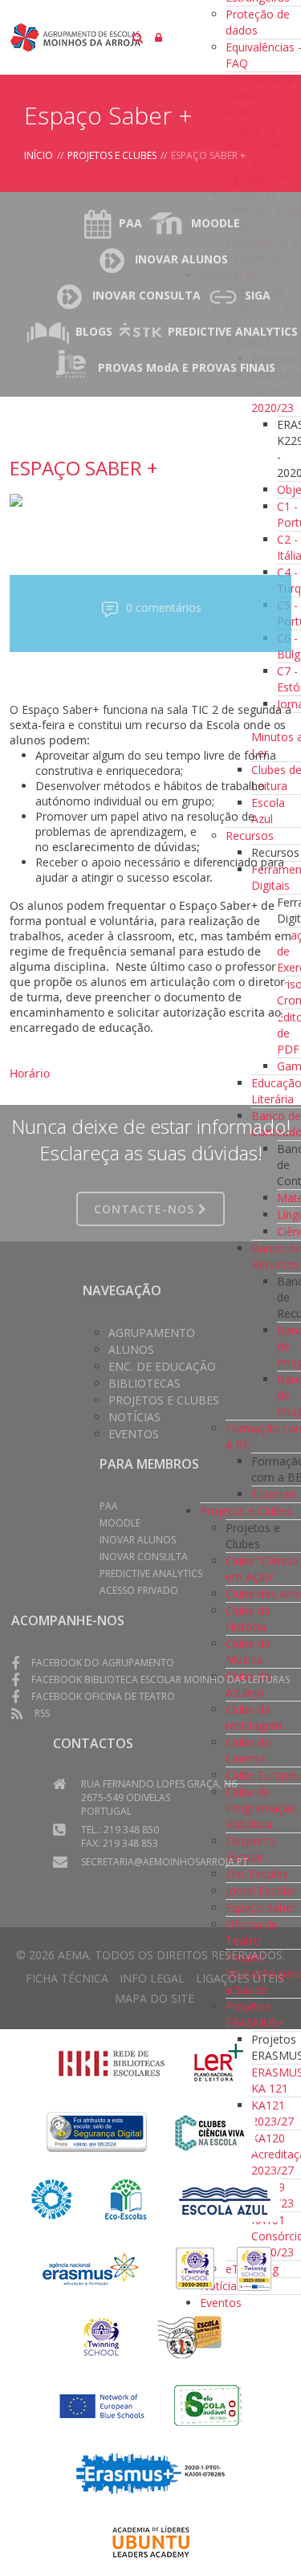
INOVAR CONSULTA (146, 295)
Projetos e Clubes (112, 155)
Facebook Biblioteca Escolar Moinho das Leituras (161, 1679)
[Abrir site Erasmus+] (92, 2267)
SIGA (258, 295)
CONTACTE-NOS (146, 1209)
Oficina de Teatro (252, 1932)
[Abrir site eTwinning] (195, 2267)
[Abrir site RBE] (112, 2062)
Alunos (131, 1349)
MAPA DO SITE (155, 1998)
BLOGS (94, 331)
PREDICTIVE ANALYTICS (233, 331)
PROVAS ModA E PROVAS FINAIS (187, 367)
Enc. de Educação (162, 1366)
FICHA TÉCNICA (67, 1978)
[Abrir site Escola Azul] (225, 2198)
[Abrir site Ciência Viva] (209, 2130)
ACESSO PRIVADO (139, 1590)
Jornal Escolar (261, 1891)
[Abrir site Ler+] (219, 2062)
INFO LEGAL (152, 1978)
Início (39, 155)
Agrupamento (152, 1333)
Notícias (134, 1417)
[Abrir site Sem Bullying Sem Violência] (189, 2336)
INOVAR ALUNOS (181, 259)
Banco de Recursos (276, 1256)
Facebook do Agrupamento (103, 1663)
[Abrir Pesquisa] (138, 37)
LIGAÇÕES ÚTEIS (240, 1978)
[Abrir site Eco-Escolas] (126, 2198)
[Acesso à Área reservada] (159, 37)
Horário (30, 1073)
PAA (130, 223)
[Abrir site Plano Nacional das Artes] (52, 2198)
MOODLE (216, 223)
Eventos (134, 1434)
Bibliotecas (144, 1383)
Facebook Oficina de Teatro (103, 1696)
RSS (42, 1713)
